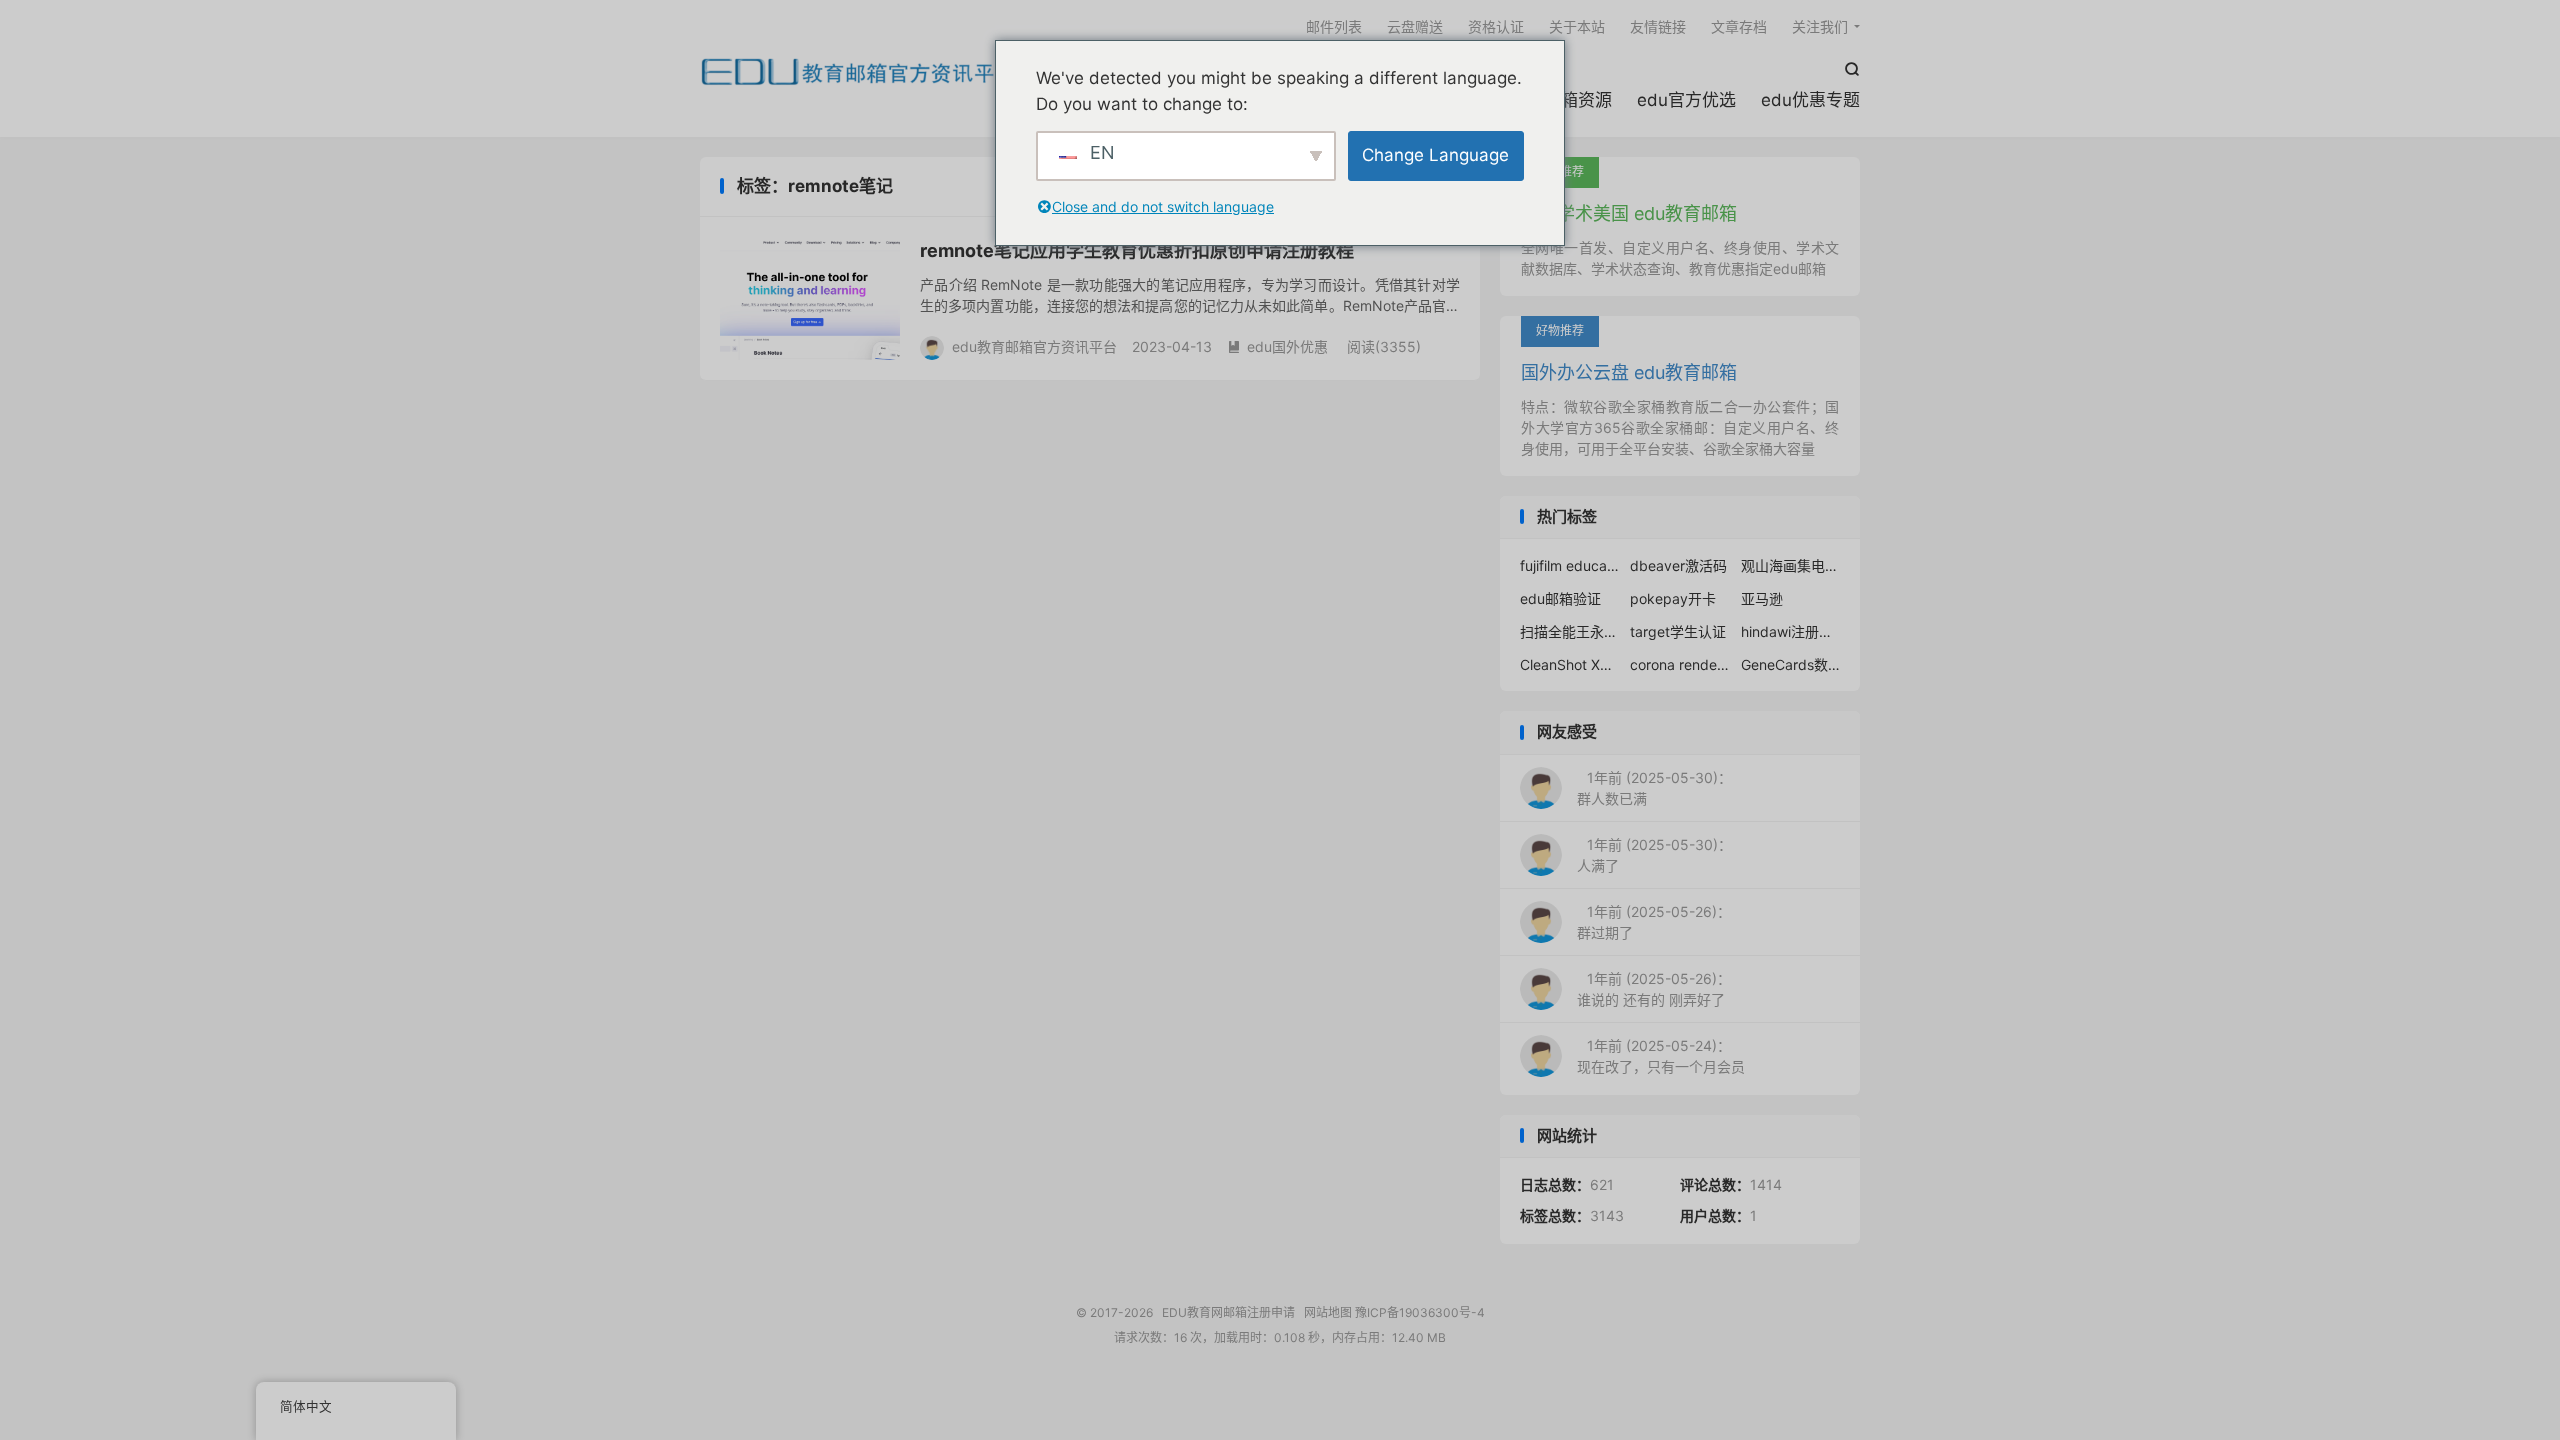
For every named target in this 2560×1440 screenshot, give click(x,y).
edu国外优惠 (1277, 346)
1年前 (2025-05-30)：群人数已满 (1654, 788)
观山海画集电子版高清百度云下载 (1791, 565)
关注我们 (1820, 26)
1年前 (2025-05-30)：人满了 (1654, 855)
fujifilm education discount (1570, 565)
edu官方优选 (1686, 100)
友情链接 (1658, 26)
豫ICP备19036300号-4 (1420, 1312)
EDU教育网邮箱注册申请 (858, 71)
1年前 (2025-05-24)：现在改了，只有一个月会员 (1661, 1056)
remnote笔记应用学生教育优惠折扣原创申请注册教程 (1137, 250)
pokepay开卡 (1673, 598)
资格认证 (1496, 26)
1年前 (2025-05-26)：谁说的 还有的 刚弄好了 (1654, 989)
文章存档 (1739, 26)
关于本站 (1577, 26)
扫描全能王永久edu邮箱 (1570, 631)
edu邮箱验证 (1560, 598)
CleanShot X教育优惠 (1570, 664)
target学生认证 (1678, 631)
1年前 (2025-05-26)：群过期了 (1654, 922)
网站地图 (1328, 1312)
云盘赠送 (1415, 26)
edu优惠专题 (1810, 100)
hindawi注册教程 (1791, 631)
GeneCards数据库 (1791, 664)
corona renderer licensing (1680, 664)
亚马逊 (1762, 598)
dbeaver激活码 (1678, 565)
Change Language (1435, 155)
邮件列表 (1334, 26)
